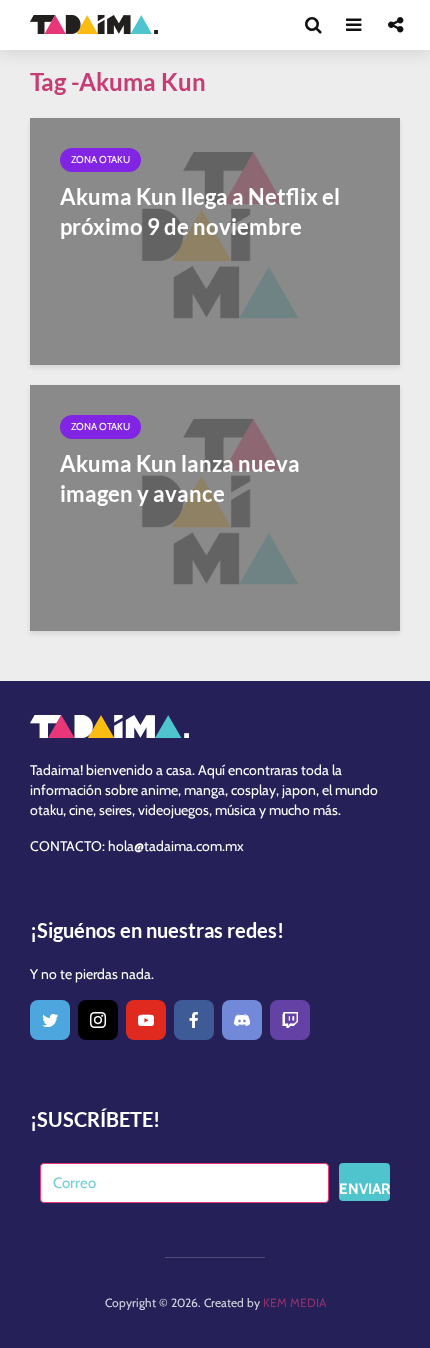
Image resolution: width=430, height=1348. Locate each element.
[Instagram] (98, 1020)
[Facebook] (194, 1020)
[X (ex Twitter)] (50, 1020)
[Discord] (242, 1020)
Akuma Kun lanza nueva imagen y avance (180, 478)
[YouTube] (146, 1020)
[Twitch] (290, 1020)
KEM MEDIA (294, 1302)
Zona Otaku (100, 159)
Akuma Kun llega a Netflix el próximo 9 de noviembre (200, 211)
